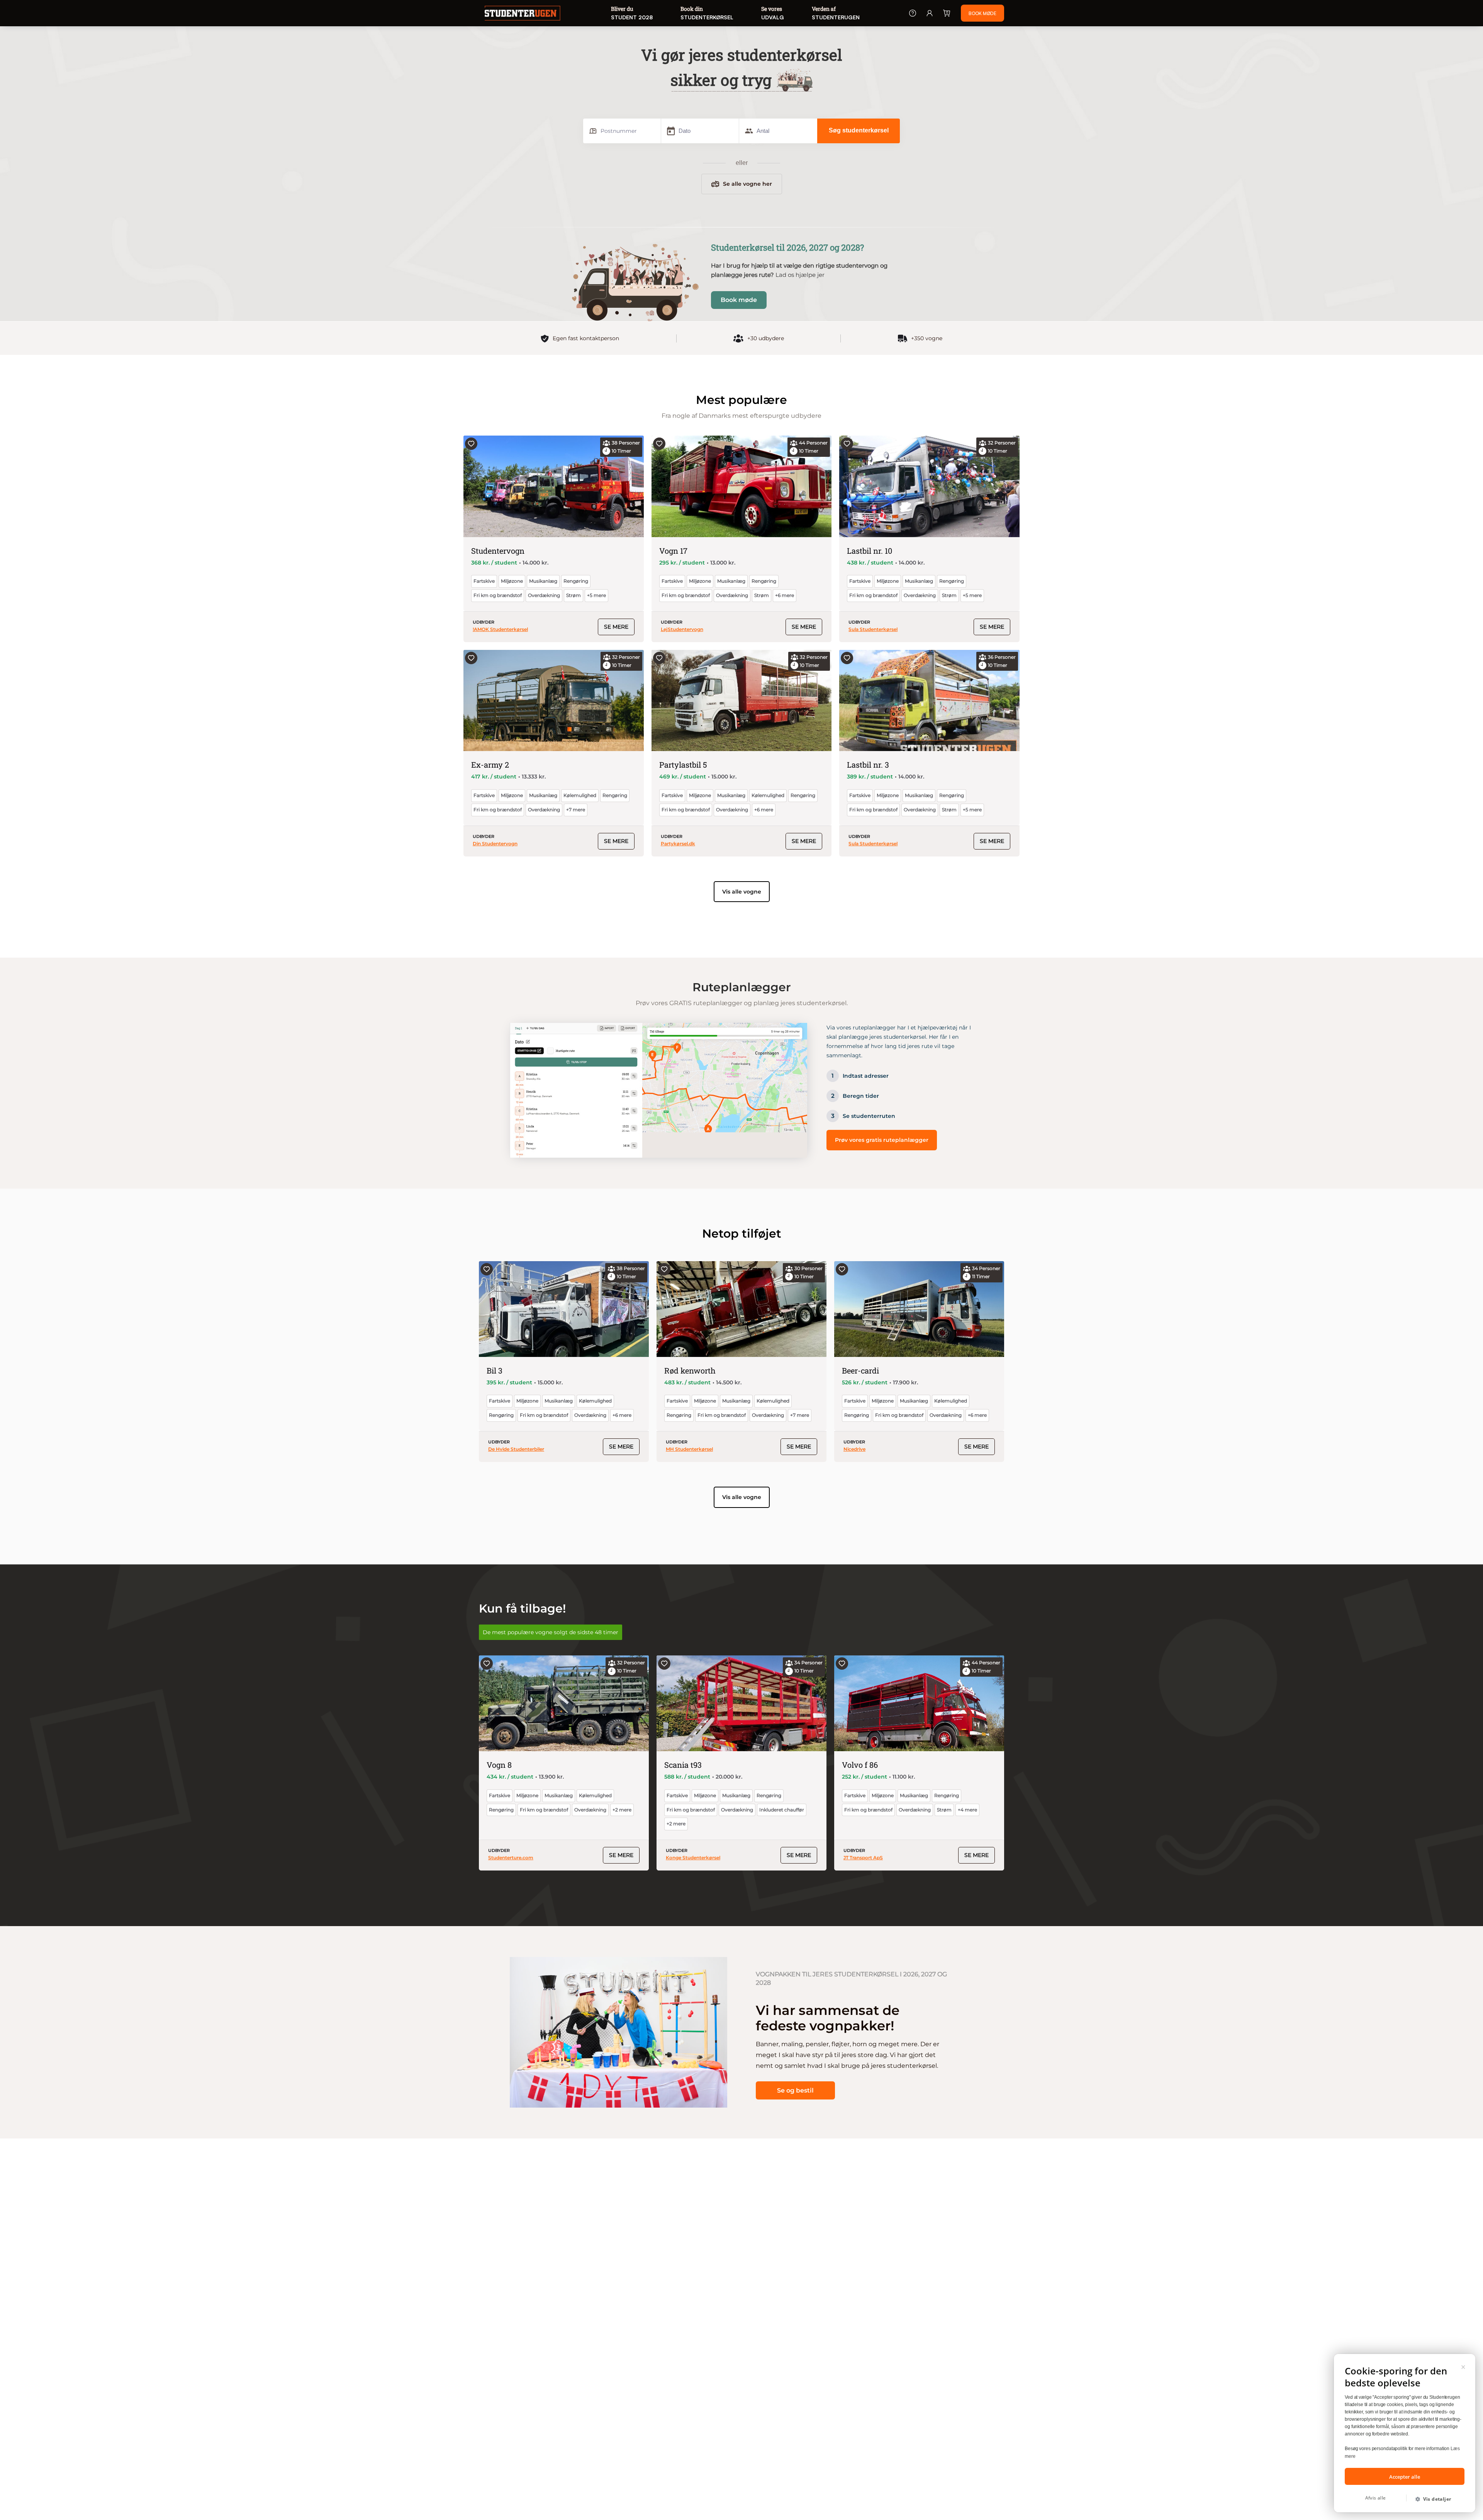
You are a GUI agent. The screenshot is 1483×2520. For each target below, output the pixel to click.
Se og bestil (795, 2090)
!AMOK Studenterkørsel (500, 629)
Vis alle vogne (742, 892)
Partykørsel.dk (678, 844)
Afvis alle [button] (1376, 2498)
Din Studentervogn (495, 844)
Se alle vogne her (747, 184)
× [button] (1463, 2366)
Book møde (739, 300)
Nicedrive (854, 1449)
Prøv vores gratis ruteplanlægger (882, 1140)
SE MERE (616, 627)
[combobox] (622, 131)
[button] (1436, 2499)
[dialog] (1405, 2433)
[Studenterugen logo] (523, 14)
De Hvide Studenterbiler (516, 1449)
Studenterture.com (511, 1858)
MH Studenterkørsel (689, 1449)
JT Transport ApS (863, 1858)
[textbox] (623, 131)
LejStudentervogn (682, 629)
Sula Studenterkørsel (873, 629)
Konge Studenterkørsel (693, 1858)
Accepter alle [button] (1405, 2477)
